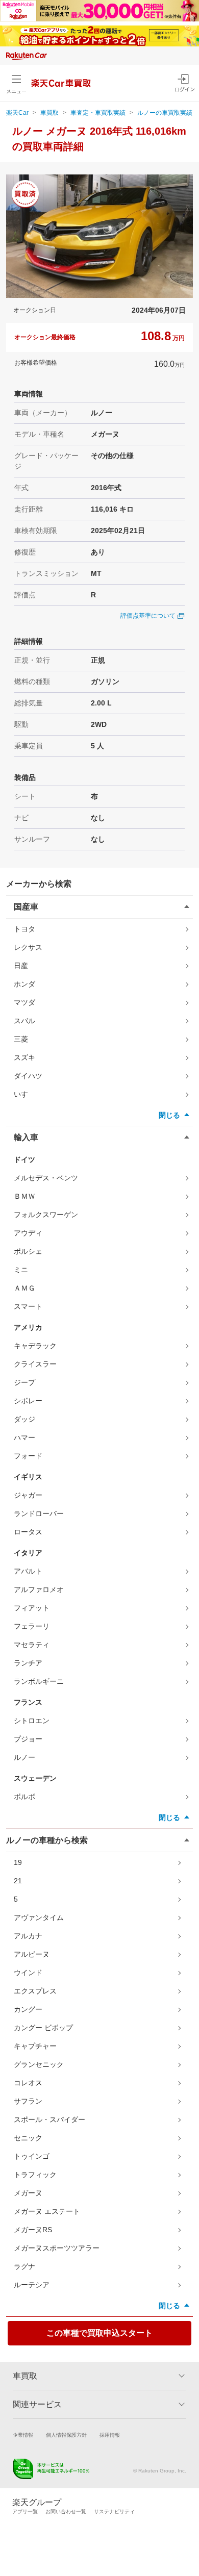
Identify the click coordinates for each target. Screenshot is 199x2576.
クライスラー (35, 1364)
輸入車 (26, 1137)
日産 (21, 966)
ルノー (24, 1757)
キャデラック (35, 1346)
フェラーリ (32, 1626)
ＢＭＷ (24, 1196)
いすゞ (24, 1094)
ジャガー (28, 1495)
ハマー (24, 1437)
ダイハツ (28, 1076)
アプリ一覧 (25, 2511)
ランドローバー (39, 1513)
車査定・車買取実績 (98, 113)
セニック (28, 2138)
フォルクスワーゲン (46, 1215)
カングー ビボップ (43, 2028)
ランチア (28, 1663)
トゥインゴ (32, 2156)
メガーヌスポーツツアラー (57, 2248)
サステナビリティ (114, 2511)
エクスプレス (35, 1991)
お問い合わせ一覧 (66, 2511)
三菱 (21, 1039)
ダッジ (24, 1419)
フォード (28, 1456)
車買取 (49, 113)
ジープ (24, 1382)
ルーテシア (32, 2285)
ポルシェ (28, 1251)
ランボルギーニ (39, 1681)
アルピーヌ (32, 1954)
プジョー (28, 1739)
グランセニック (39, 2064)
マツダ (24, 1002)
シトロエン (32, 1721)
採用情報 (110, 2435)
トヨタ (24, 929)
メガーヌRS (33, 2230)
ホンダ (24, 984)
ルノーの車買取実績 (165, 113)
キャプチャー (35, 2046)
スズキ (24, 1057)
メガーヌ (28, 2193)
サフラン (28, 2101)
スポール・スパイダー (49, 2119)
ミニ (21, 1270)
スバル (24, 1021)
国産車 (26, 907)
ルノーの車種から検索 (47, 1840)
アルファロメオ (39, 1589)
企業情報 (23, 2435)
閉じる (169, 1115)
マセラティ (32, 1645)
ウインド (28, 1973)
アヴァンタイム (39, 1917)
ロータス (28, 1532)
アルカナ (28, 1936)
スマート (28, 1306)
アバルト (28, 1571)
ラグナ (24, 2266)
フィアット (32, 1608)
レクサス (28, 947)
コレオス (28, 2083)
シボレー (28, 1401)
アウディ (28, 1233)
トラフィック (35, 2175)
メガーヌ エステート (47, 2211)
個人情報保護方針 (66, 2435)
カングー (28, 2009)
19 (18, 1862)
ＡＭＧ (24, 1288)
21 (18, 1881)
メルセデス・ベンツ (46, 1178)
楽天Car (17, 113)
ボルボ (24, 1797)
